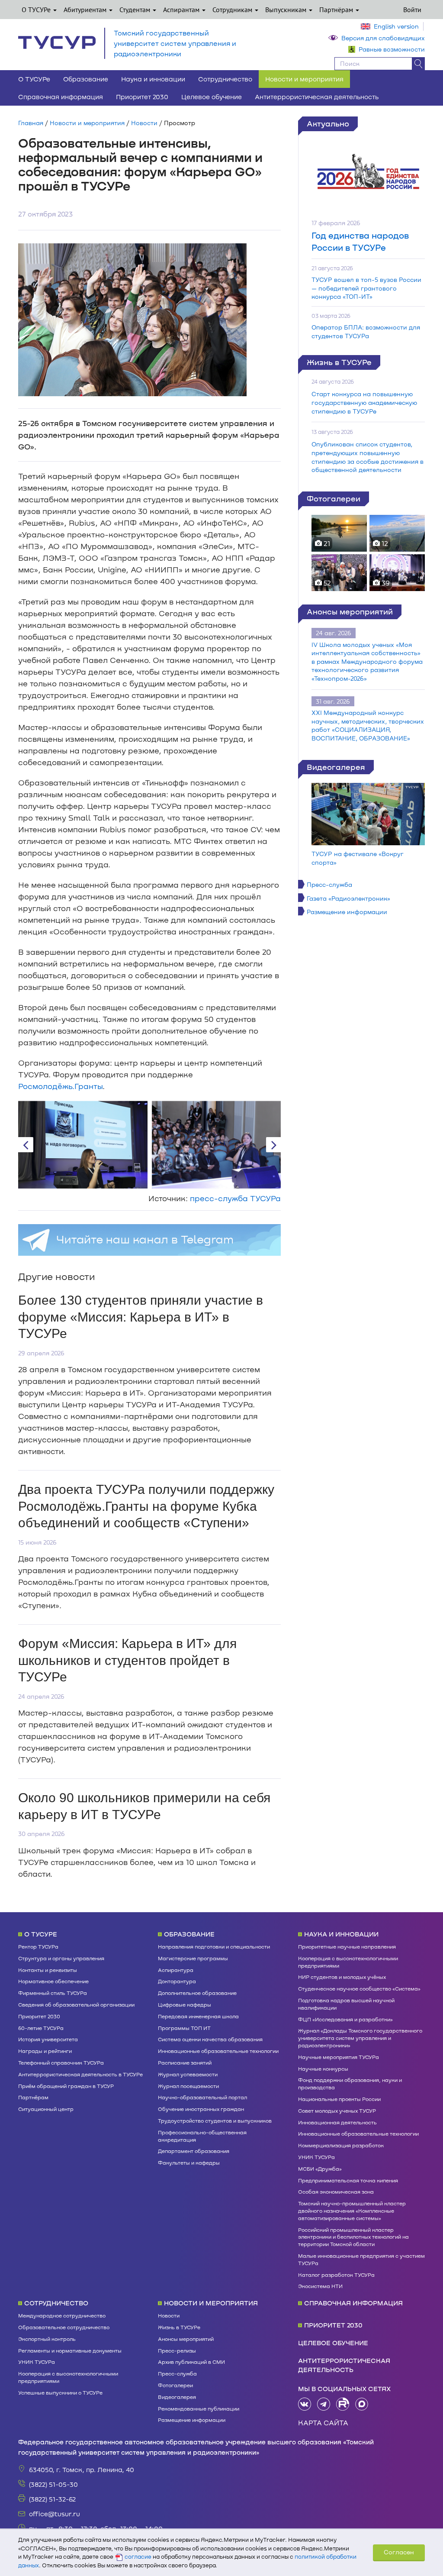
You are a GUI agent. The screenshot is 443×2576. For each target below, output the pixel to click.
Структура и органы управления (61, 1958)
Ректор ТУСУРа (38, 1946)
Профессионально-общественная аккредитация (202, 2136)
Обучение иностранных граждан (201, 2109)
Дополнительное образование (197, 1993)
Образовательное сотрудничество (64, 2327)
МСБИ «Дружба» (320, 2169)
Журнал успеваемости (188, 2074)
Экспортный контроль (47, 2339)
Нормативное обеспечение (53, 1981)
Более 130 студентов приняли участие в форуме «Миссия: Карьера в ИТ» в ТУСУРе (141, 1317)
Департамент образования (194, 2151)
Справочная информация (61, 97)
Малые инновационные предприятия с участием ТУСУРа (361, 2259)
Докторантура (177, 1981)
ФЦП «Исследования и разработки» (345, 2019)
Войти (412, 10)
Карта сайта (323, 2422)
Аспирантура (176, 1970)
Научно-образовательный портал (202, 2097)
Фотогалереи (334, 498)
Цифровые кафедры (185, 2004)
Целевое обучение (212, 97)
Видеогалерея (336, 767)
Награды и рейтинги (45, 2051)
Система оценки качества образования (210, 2039)
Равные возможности (392, 49)
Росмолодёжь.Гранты (60, 1086)
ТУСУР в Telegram (324, 2404)
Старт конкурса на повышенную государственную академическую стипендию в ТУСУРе (364, 402)
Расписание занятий (185, 2062)
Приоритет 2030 (142, 97)
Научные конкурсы (323, 2069)
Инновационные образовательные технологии (218, 2051)
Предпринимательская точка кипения (348, 2180)
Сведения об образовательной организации (76, 2004)
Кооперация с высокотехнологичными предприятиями (348, 1962)
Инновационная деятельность (337, 2122)
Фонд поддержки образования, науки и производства (350, 2083)
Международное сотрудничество (62, 2315)
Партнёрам (337, 10)
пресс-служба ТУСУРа (235, 1198)
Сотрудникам (233, 10)
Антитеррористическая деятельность (317, 97)
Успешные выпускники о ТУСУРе (60, 2392)
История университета (48, 2039)
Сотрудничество (225, 79)
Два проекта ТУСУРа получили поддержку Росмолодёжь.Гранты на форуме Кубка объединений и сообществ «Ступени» (146, 1506)
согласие (138, 2557)
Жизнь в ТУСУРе (339, 362)
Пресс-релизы (177, 2350)
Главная (31, 123)
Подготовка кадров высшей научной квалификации (346, 2004)
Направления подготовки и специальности (214, 1946)
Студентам (136, 10)
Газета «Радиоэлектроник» (348, 898)
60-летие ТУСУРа (41, 2028)
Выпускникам (287, 10)
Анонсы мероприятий (350, 611)
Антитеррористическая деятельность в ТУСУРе (80, 2074)
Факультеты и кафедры (189, 2162)
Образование (86, 79)
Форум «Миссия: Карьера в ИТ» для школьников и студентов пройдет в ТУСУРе (127, 1660)
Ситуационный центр (46, 2109)
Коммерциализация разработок (341, 2145)
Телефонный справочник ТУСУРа (61, 2062)
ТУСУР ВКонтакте (305, 2404)
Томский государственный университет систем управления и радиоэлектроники (175, 43)
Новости (144, 123)
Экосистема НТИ (320, 2286)
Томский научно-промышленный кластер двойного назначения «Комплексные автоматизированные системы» (352, 2211)
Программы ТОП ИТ (184, 2028)
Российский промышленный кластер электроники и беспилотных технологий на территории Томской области (353, 2237)
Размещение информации (347, 912)
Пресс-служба (329, 884)
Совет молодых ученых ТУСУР (337, 2111)
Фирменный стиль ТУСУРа (53, 1993)
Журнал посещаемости (188, 2086)
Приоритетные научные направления (347, 1946)
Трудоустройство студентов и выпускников (215, 2120)
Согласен (399, 2552)
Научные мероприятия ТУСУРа (339, 2057)
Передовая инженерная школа (198, 2016)
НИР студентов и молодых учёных (342, 1977)
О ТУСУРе (37, 10)
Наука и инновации (153, 79)
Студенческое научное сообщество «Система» (359, 1988)
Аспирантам (182, 10)
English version (396, 26)
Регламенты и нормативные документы (70, 2350)
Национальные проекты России (339, 2099)
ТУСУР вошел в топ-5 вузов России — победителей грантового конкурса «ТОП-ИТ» (366, 288)
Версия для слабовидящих (383, 38)
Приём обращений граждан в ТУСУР (66, 2086)
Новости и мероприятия (304, 79)
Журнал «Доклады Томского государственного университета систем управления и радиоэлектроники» (360, 2038)
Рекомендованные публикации (199, 2408)
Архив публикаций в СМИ (191, 2362)
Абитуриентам (86, 10)
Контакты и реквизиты (48, 1970)
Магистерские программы (193, 1958)
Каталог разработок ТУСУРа (336, 2275)
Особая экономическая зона (336, 2191)
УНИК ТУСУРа (316, 2157)
